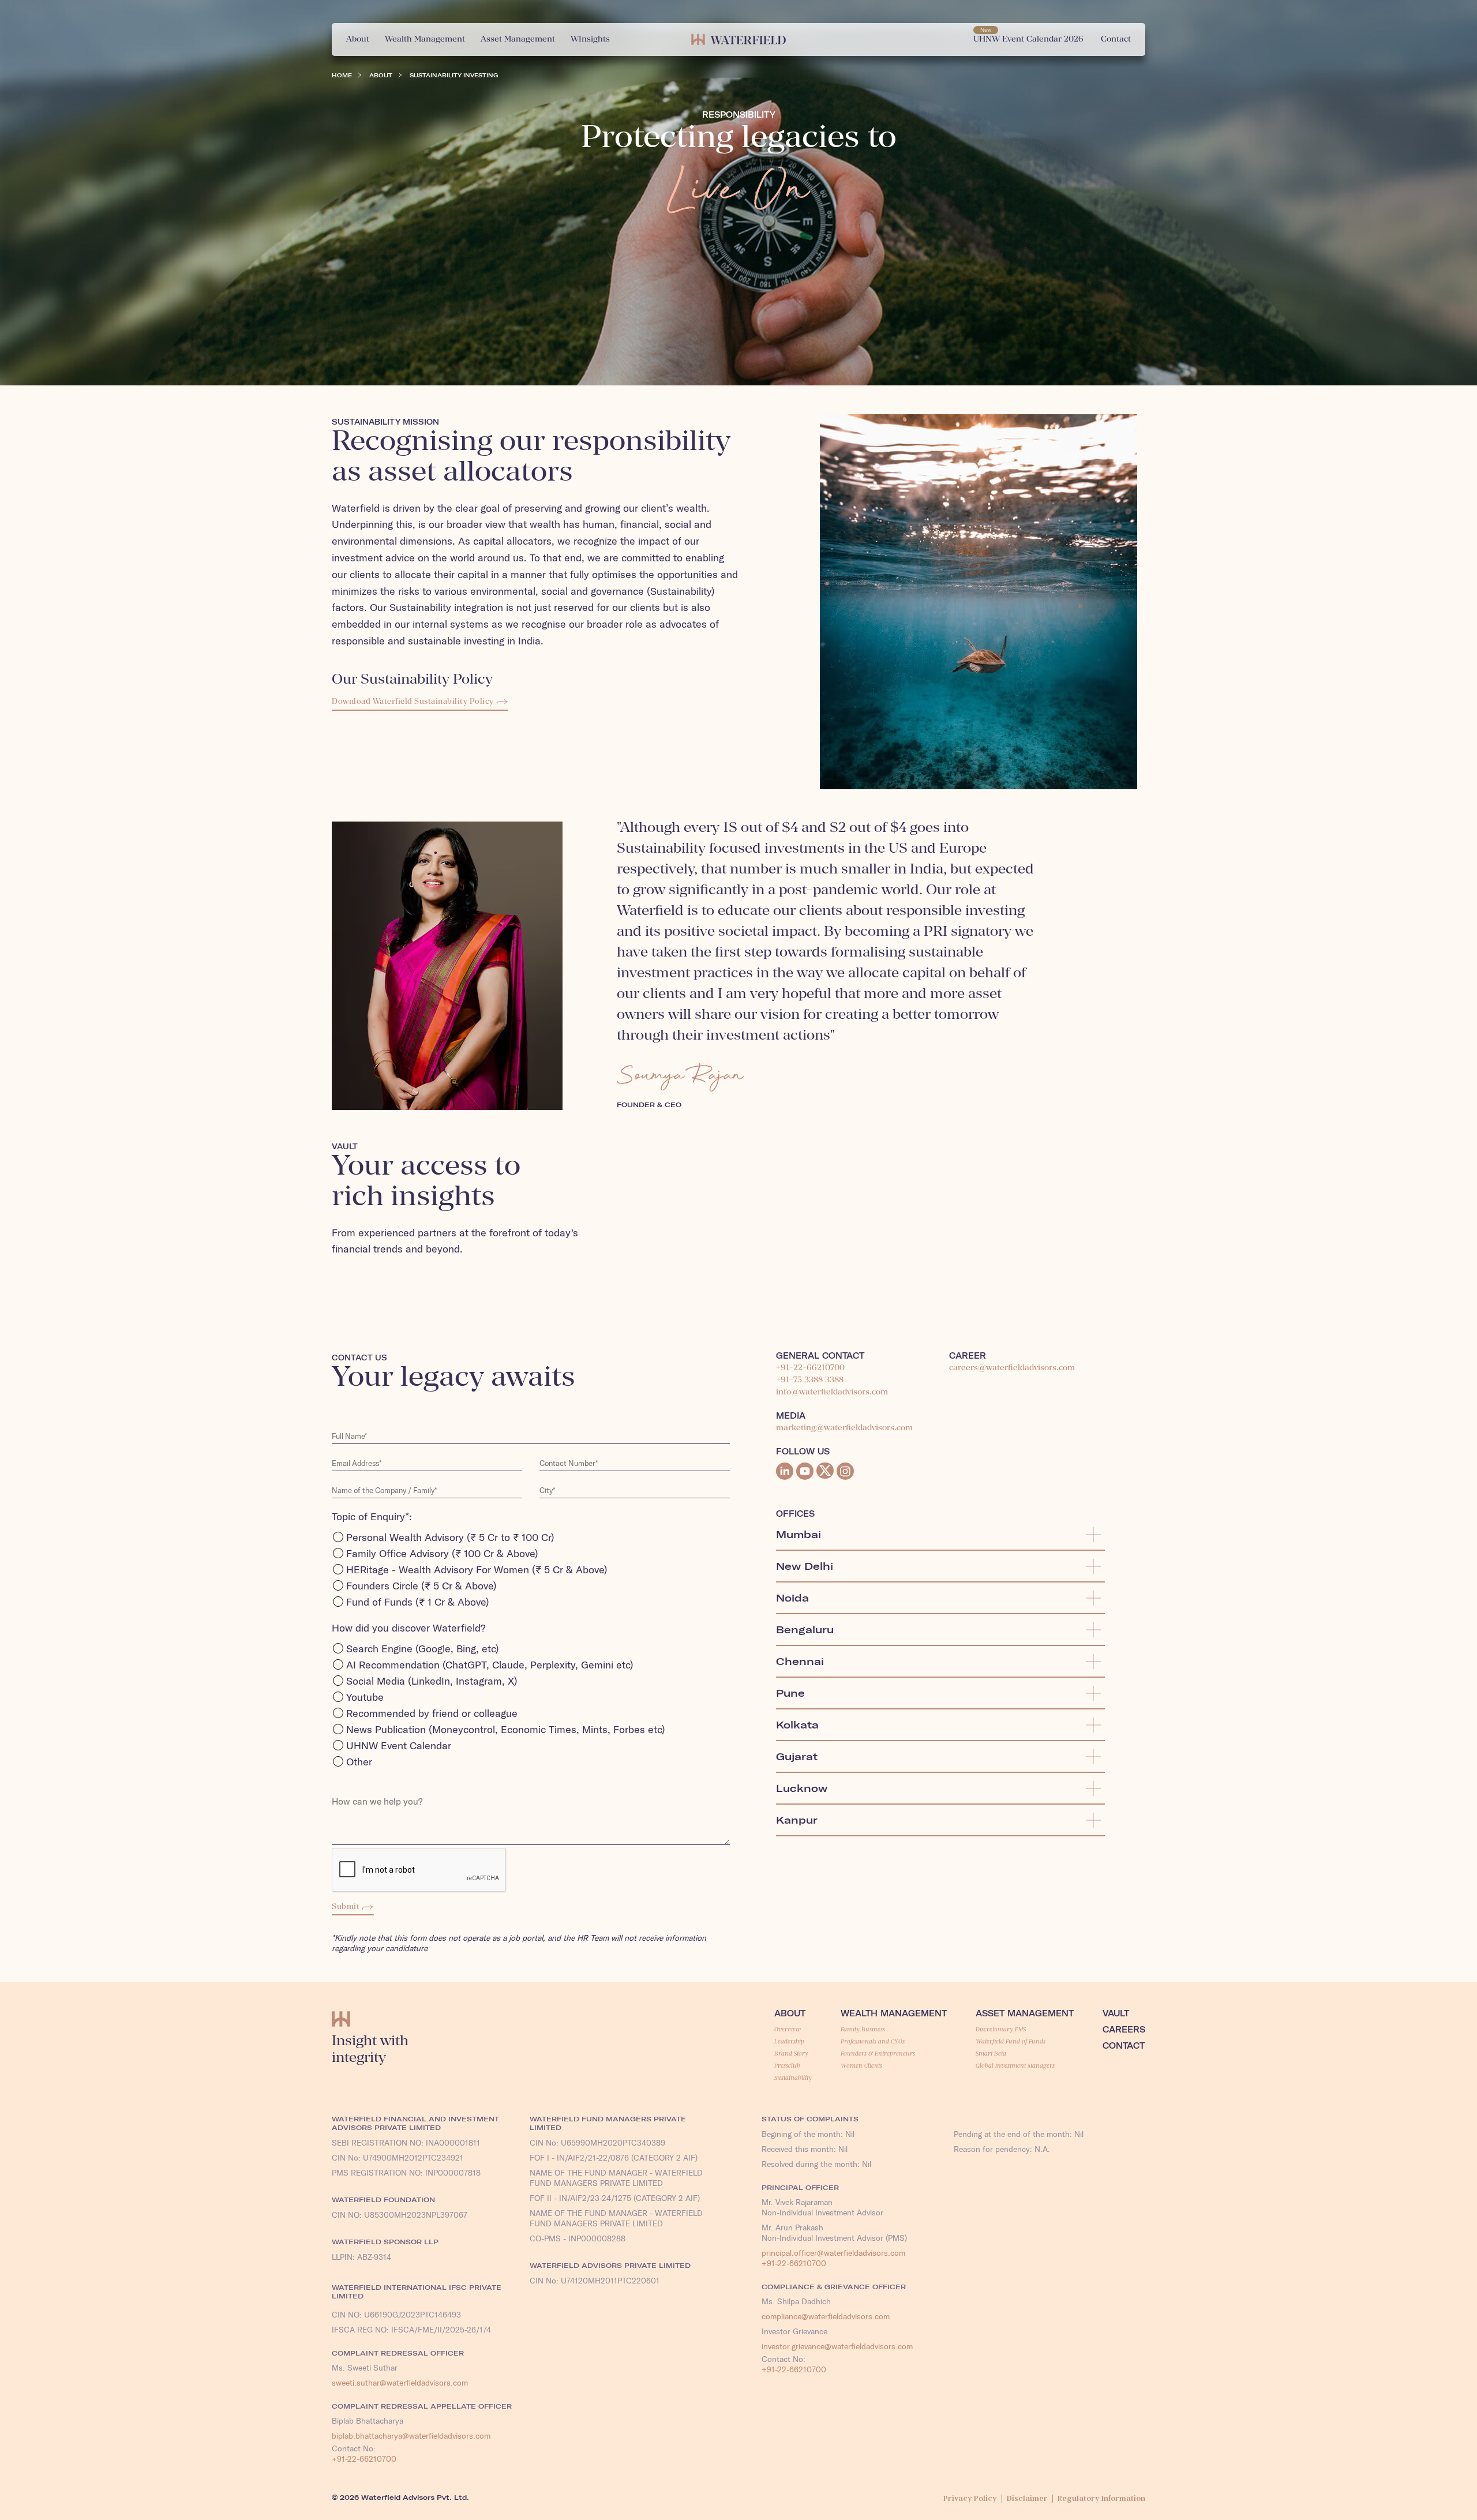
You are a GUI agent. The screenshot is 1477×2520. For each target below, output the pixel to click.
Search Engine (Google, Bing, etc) (423, 1649)
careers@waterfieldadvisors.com (1012, 1368)
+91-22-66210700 (810, 1368)
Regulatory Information (1101, 2498)
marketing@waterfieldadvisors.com (844, 1428)
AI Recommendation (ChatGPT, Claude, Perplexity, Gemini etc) (490, 1665)
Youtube (365, 1697)
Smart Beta (991, 2053)
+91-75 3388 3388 (810, 1380)
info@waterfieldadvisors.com (832, 1392)
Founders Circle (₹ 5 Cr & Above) (421, 1586)
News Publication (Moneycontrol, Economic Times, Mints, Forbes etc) (506, 1729)
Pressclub (787, 2065)
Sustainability (793, 2077)
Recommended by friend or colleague (432, 1713)
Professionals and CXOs (873, 2041)
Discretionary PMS (1001, 2029)
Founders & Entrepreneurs (878, 2053)
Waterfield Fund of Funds (1011, 2041)
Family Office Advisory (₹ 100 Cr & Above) (442, 1553)
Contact (1124, 2046)
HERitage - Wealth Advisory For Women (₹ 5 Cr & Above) (477, 1570)
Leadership (789, 2041)
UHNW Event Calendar (399, 1745)
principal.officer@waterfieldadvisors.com (833, 2253)
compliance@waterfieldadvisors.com (826, 2316)
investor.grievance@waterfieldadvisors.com (837, 2346)
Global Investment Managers (1015, 2065)
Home (342, 75)
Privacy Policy (970, 2498)
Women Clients (861, 2065)
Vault (1116, 2013)
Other (359, 1762)
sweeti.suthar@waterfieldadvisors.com (400, 2383)
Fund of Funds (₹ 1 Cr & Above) (418, 1602)
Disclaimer (1027, 2498)
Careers (1124, 2030)
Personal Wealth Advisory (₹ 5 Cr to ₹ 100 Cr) (450, 1537)
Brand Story (791, 2053)
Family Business (863, 2029)
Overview (788, 2029)
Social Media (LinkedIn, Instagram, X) (432, 1681)
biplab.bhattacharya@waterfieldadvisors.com (411, 2436)
